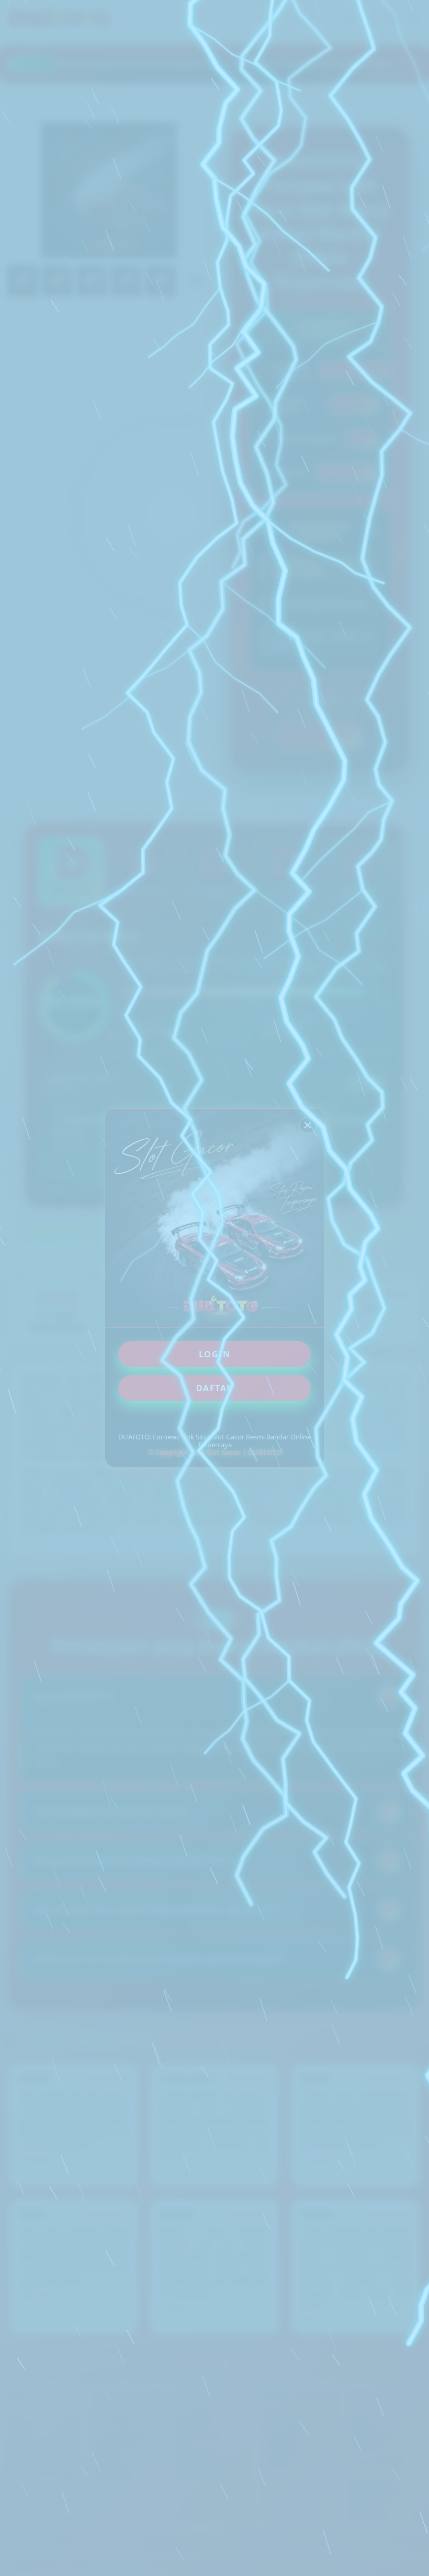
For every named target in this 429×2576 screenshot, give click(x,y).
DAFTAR (215, 1388)
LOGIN (215, 1354)
